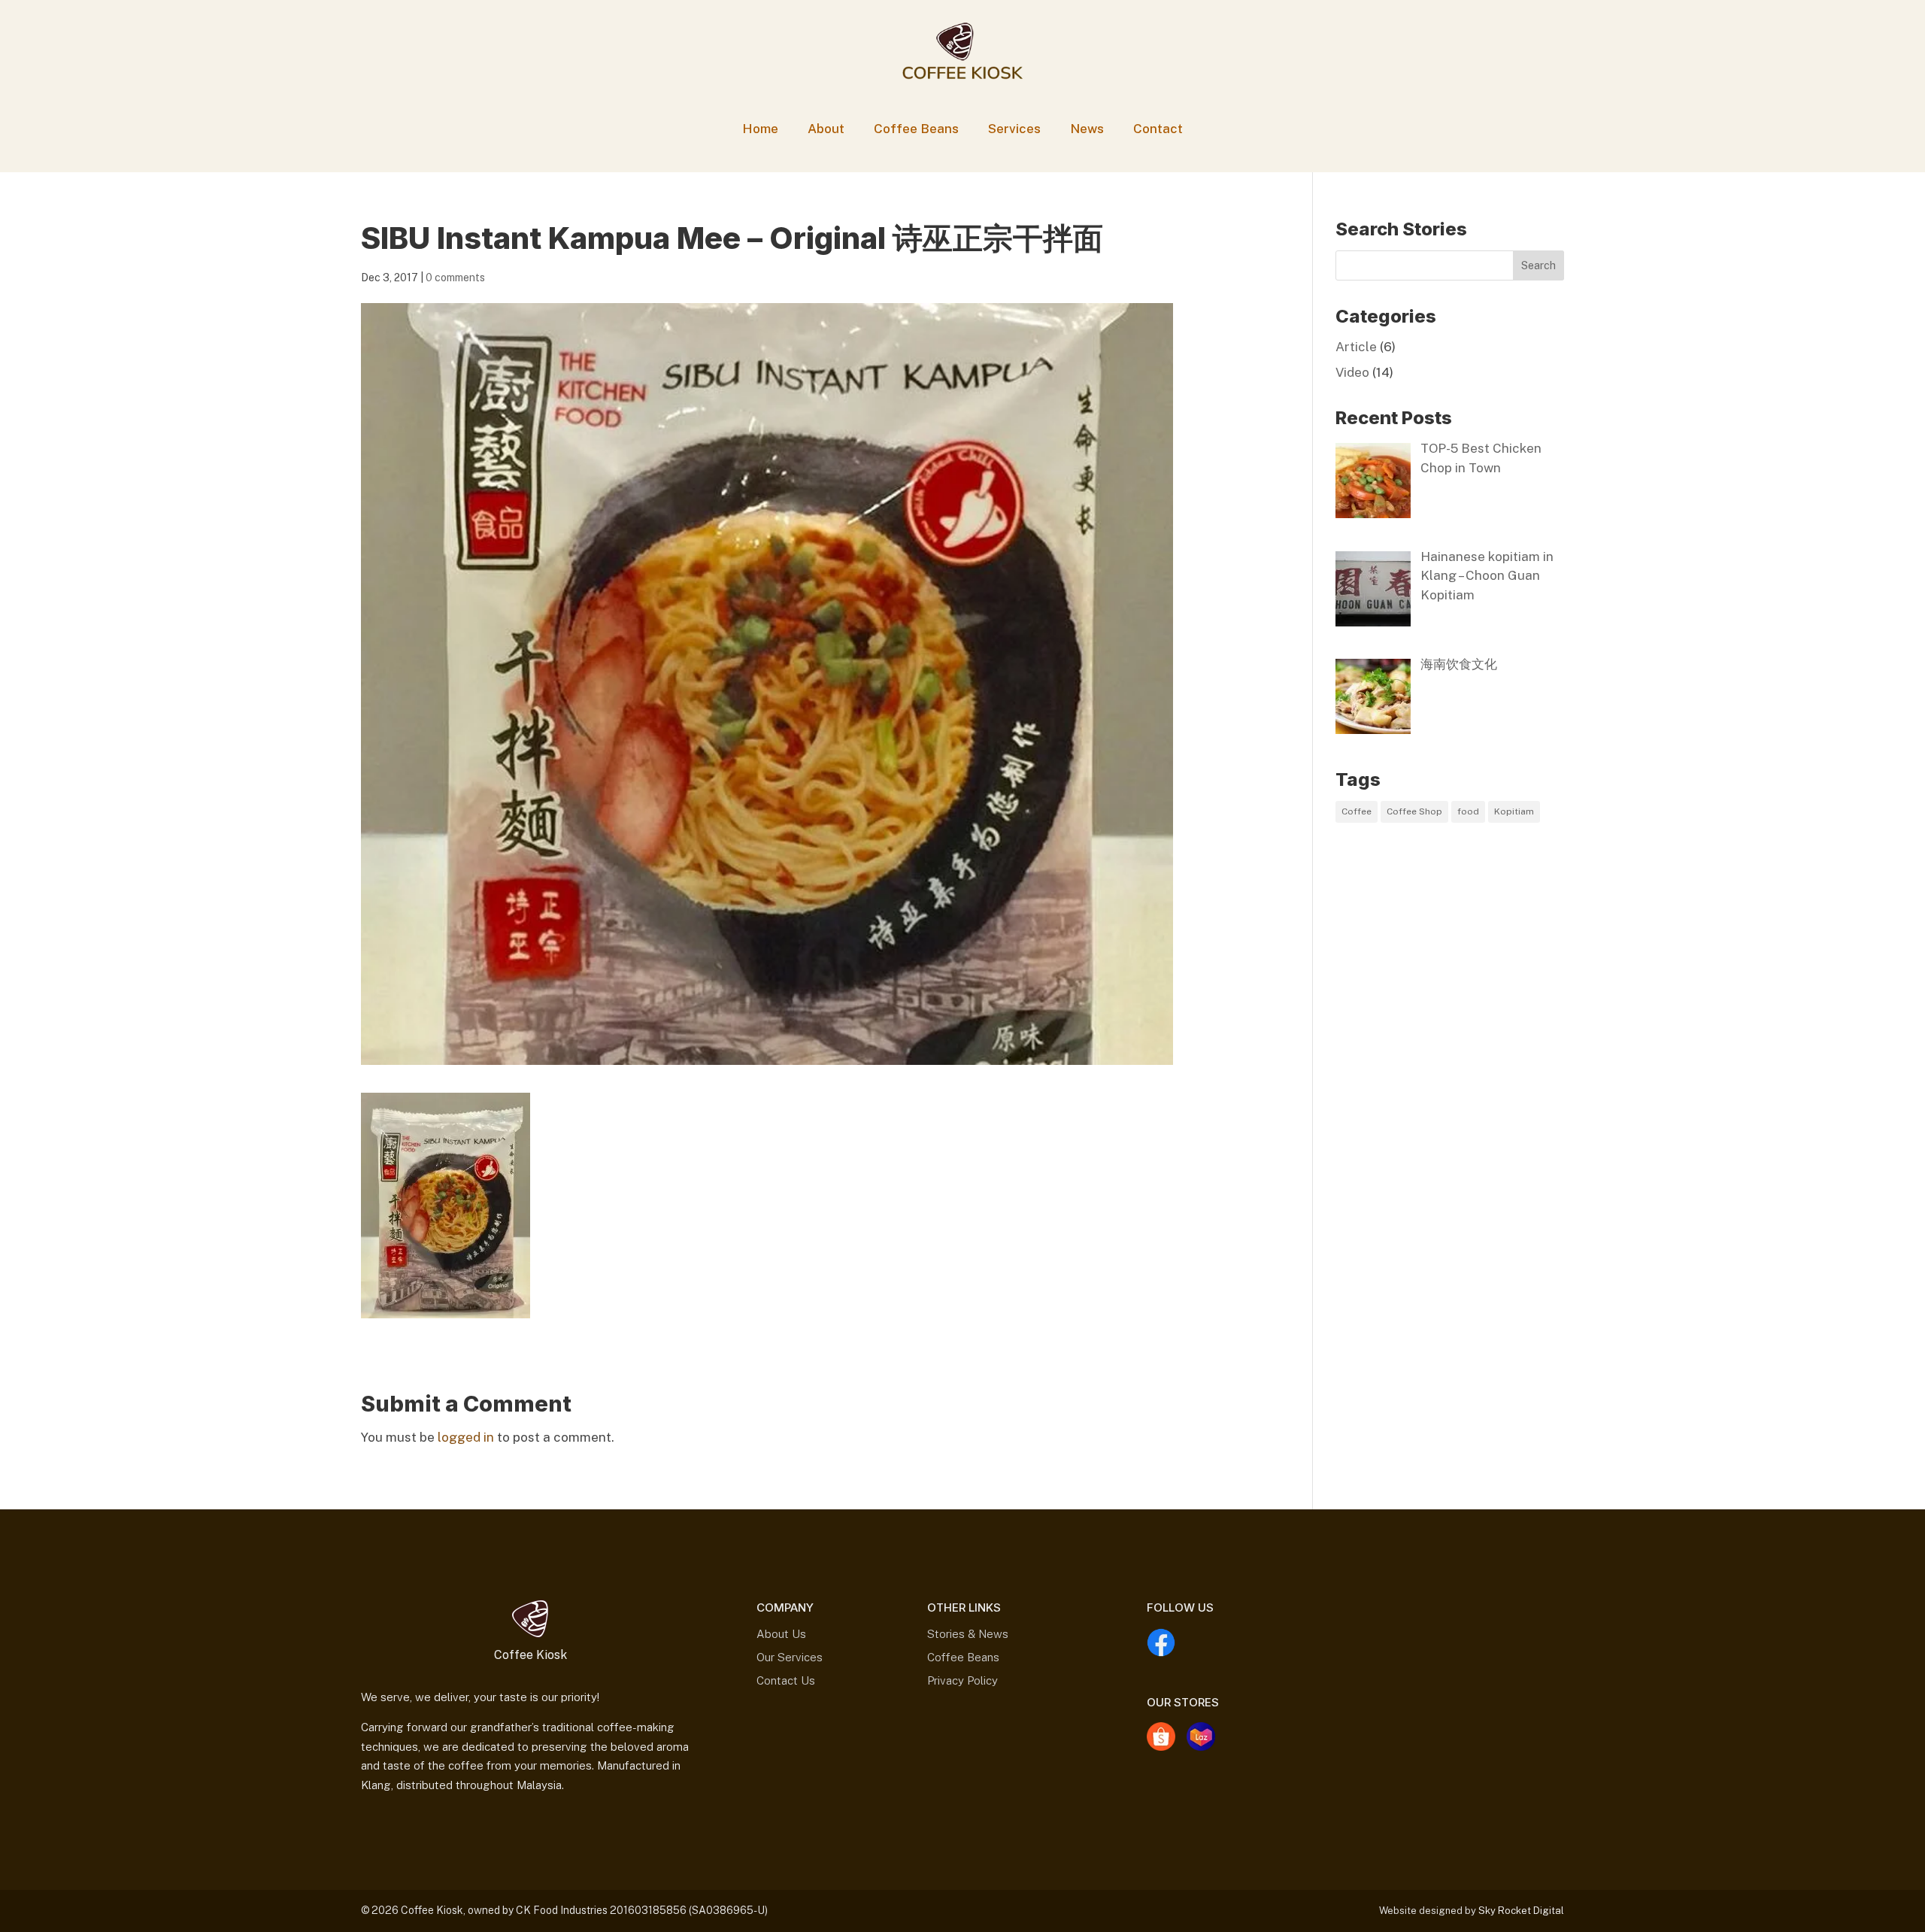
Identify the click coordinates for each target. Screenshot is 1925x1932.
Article (1356, 347)
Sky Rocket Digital (1521, 1911)
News (1087, 129)
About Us (781, 1634)
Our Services (790, 1657)
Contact (1158, 129)
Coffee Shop (1414, 811)
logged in (466, 1437)
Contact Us (786, 1680)
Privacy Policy (962, 1680)
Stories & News (968, 1634)
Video (1352, 372)
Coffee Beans (916, 129)
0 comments (455, 278)
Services (1014, 129)
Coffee (1357, 811)
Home (760, 129)
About (826, 129)
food (1468, 811)
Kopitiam (1514, 811)
